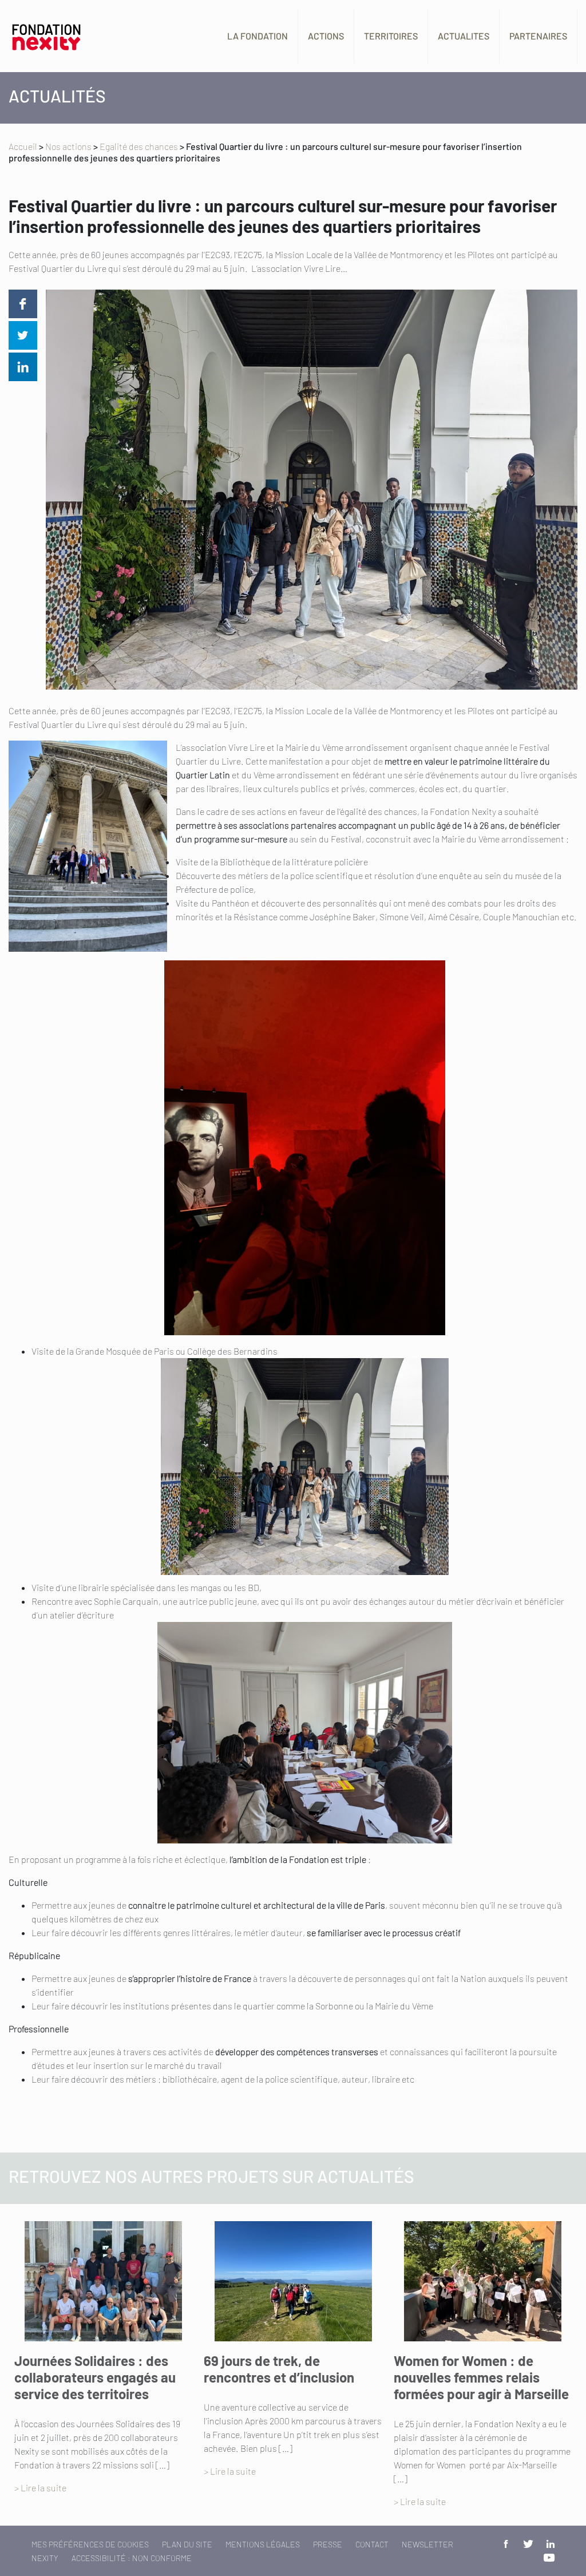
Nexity (45, 2558)
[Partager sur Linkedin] (23, 367)
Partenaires (538, 36)
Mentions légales (263, 2544)
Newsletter (427, 2544)
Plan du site (187, 2544)
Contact (372, 2544)
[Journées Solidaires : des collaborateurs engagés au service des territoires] (103, 2281)
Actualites (464, 36)
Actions (326, 36)
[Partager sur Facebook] (23, 304)
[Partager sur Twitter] (23, 335)
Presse (328, 2544)
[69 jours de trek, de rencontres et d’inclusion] (293, 2281)
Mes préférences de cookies (90, 2544)
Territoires (391, 36)
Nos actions (68, 146)
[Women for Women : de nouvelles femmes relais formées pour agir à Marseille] (483, 2281)
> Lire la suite (40, 2488)
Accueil (23, 146)
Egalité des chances (139, 146)
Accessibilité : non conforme (132, 2558)
